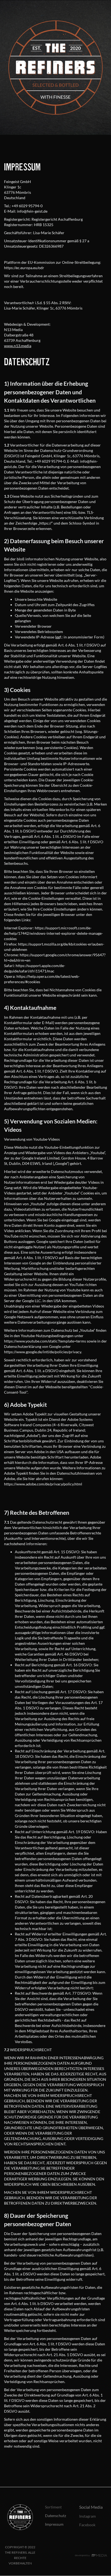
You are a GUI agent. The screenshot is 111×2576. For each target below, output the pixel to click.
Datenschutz (55, 2516)
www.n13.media (18, 346)
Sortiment (53, 2507)
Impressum (54, 2524)
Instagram (88, 2516)
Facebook (87, 2525)
